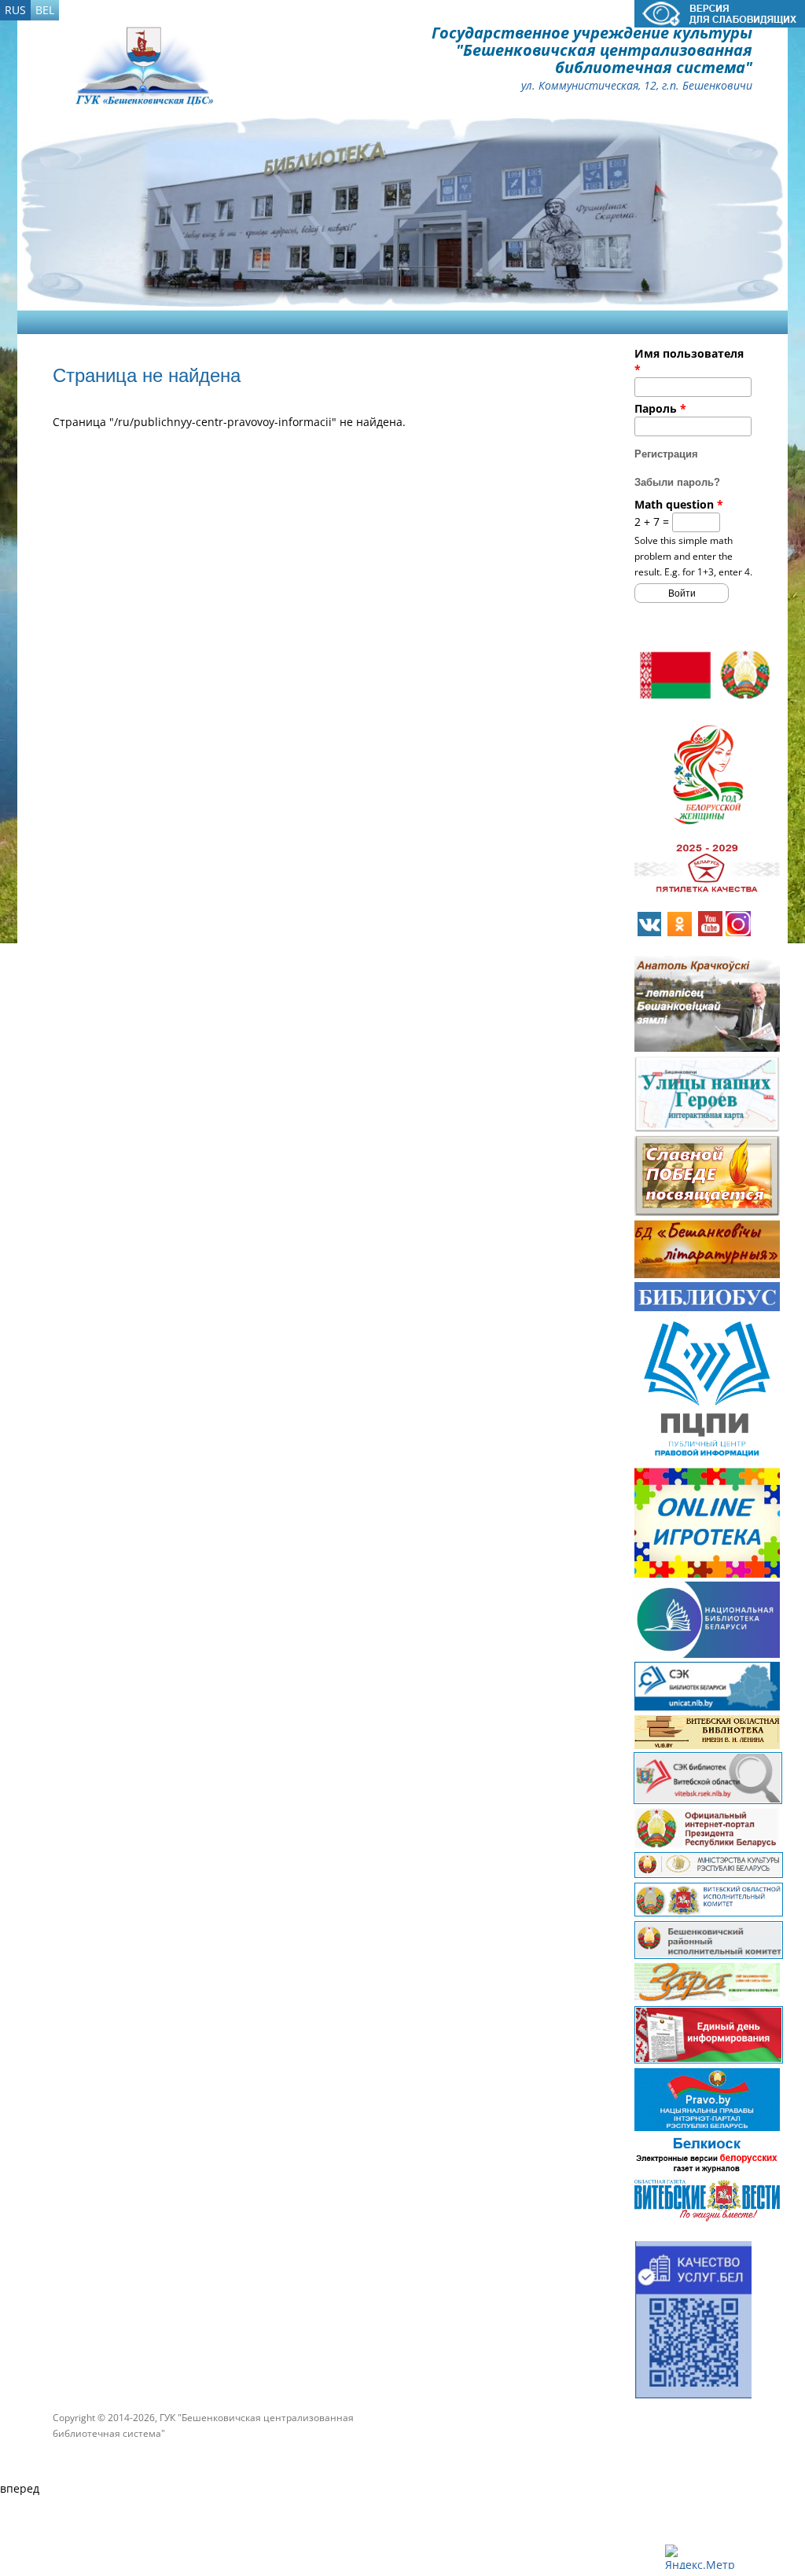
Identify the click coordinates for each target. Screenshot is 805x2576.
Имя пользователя (689, 361)
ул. (528, 85)
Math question (679, 504)
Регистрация (666, 454)
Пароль (660, 408)
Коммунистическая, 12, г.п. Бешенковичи (645, 85)
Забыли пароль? (677, 482)
